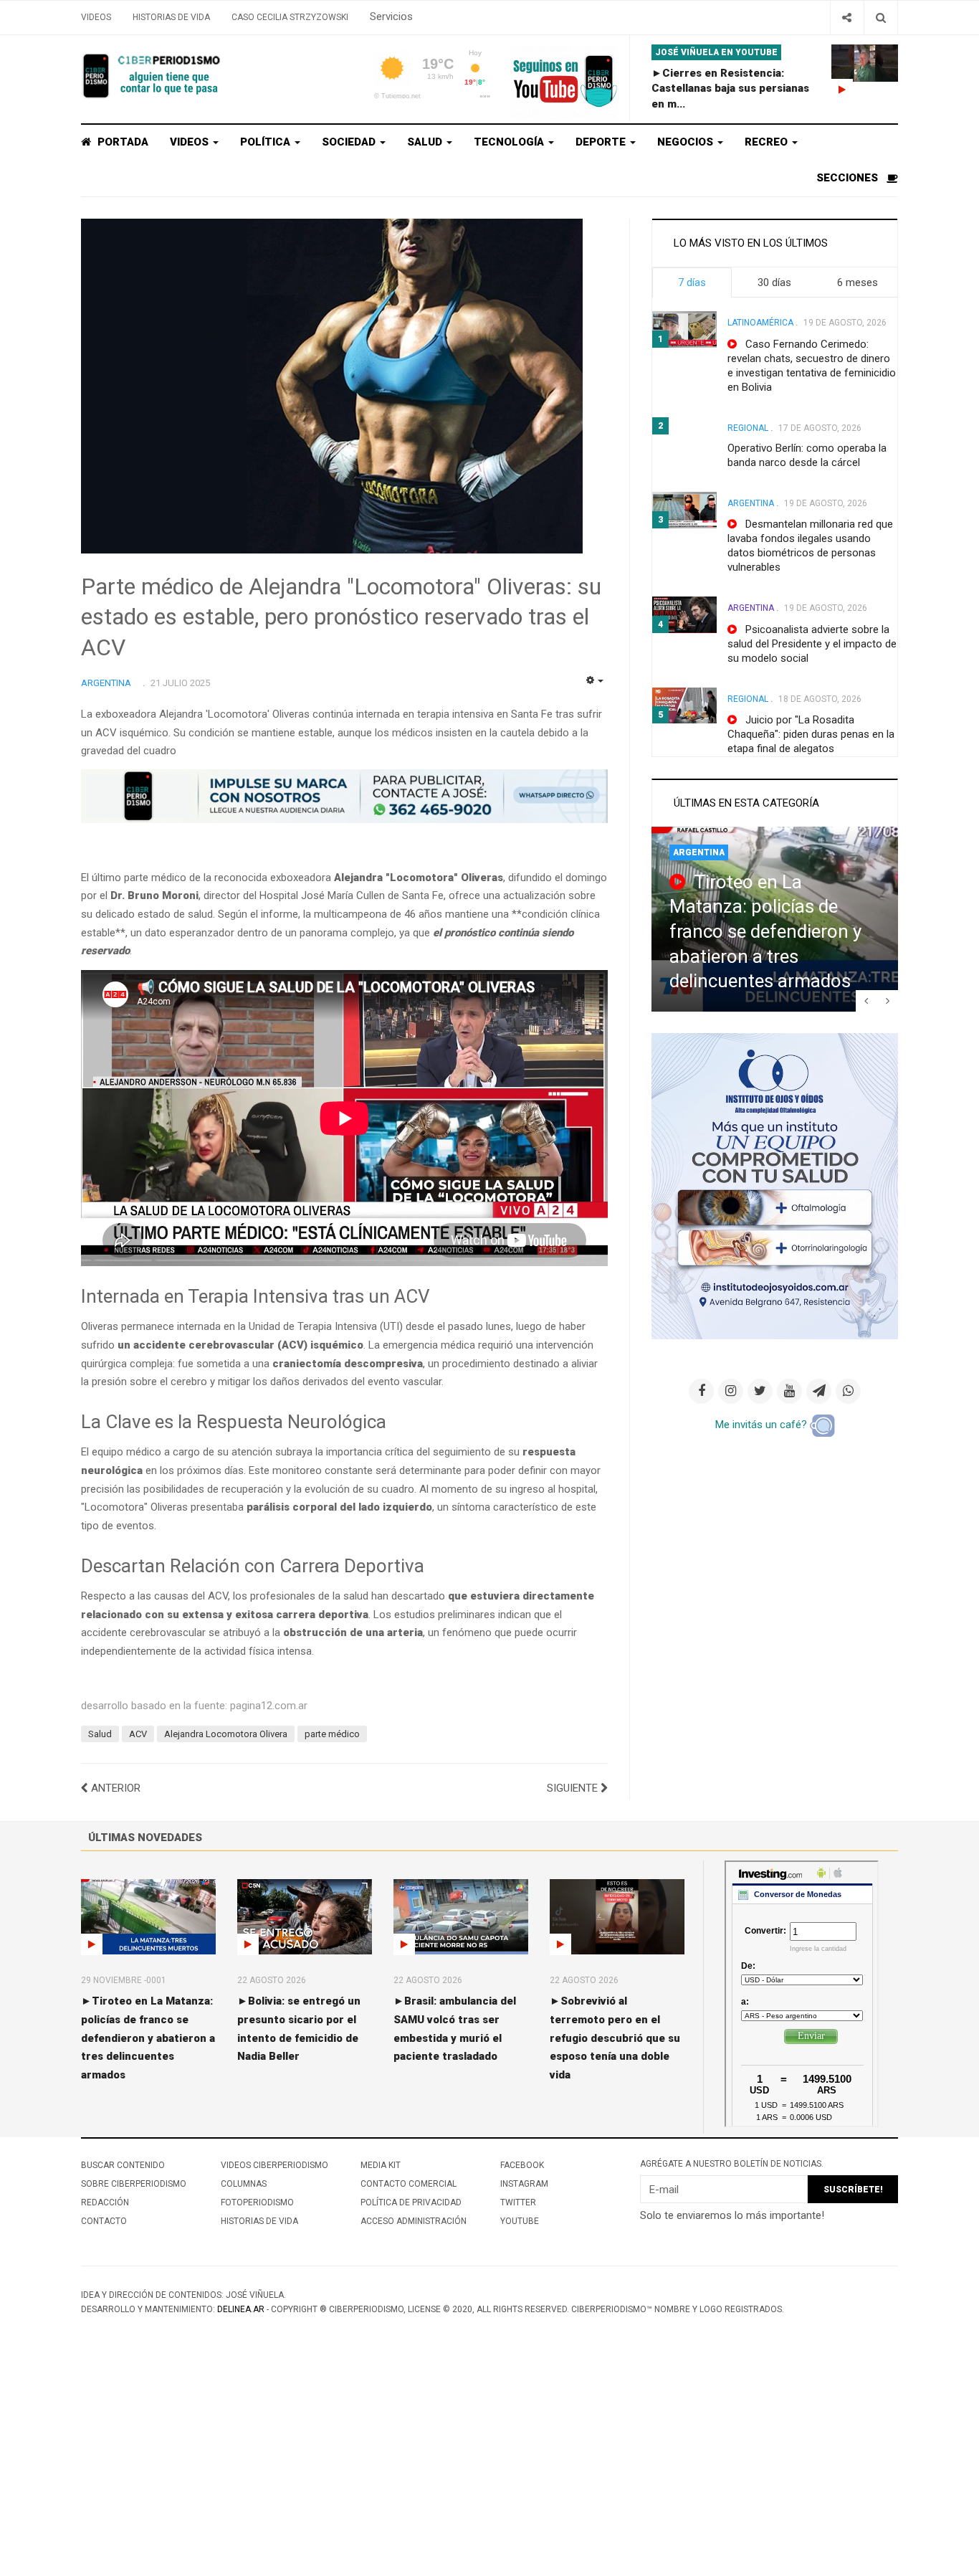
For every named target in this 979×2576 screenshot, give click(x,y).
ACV (138, 1734)
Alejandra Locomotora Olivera (226, 1734)
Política (267, 142)
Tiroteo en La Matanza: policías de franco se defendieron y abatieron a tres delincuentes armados (765, 932)
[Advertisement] (430, 2469)
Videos (96, 17)
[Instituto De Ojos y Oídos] (775, 1185)
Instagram (524, 2184)
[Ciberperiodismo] (153, 76)
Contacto (104, 2221)
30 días (774, 282)
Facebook (522, 2165)
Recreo (768, 142)
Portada (121, 142)
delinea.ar (241, 2309)
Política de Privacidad (411, 2202)
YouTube (520, 2221)
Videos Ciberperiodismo (274, 2165)
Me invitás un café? (763, 1425)
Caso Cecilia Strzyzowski (290, 17)
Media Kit (381, 2165)
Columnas (244, 2184)
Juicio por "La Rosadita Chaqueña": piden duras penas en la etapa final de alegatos (811, 734)
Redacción (105, 2202)
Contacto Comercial (409, 2184)
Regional (748, 428)
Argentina (751, 503)
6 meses (858, 282)
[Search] (880, 18)
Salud (426, 142)
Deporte (602, 142)
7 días (692, 282)
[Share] (847, 18)
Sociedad (350, 142)
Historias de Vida (171, 17)
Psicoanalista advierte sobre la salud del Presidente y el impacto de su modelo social (812, 644)
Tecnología (510, 142)
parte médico (332, 1734)
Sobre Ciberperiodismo (134, 2184)
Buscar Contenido (123, 2165)
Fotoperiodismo (257, 2202)
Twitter (518, 2202)
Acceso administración (414, 2221)
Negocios (687, 142)
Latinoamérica (760, 323)
